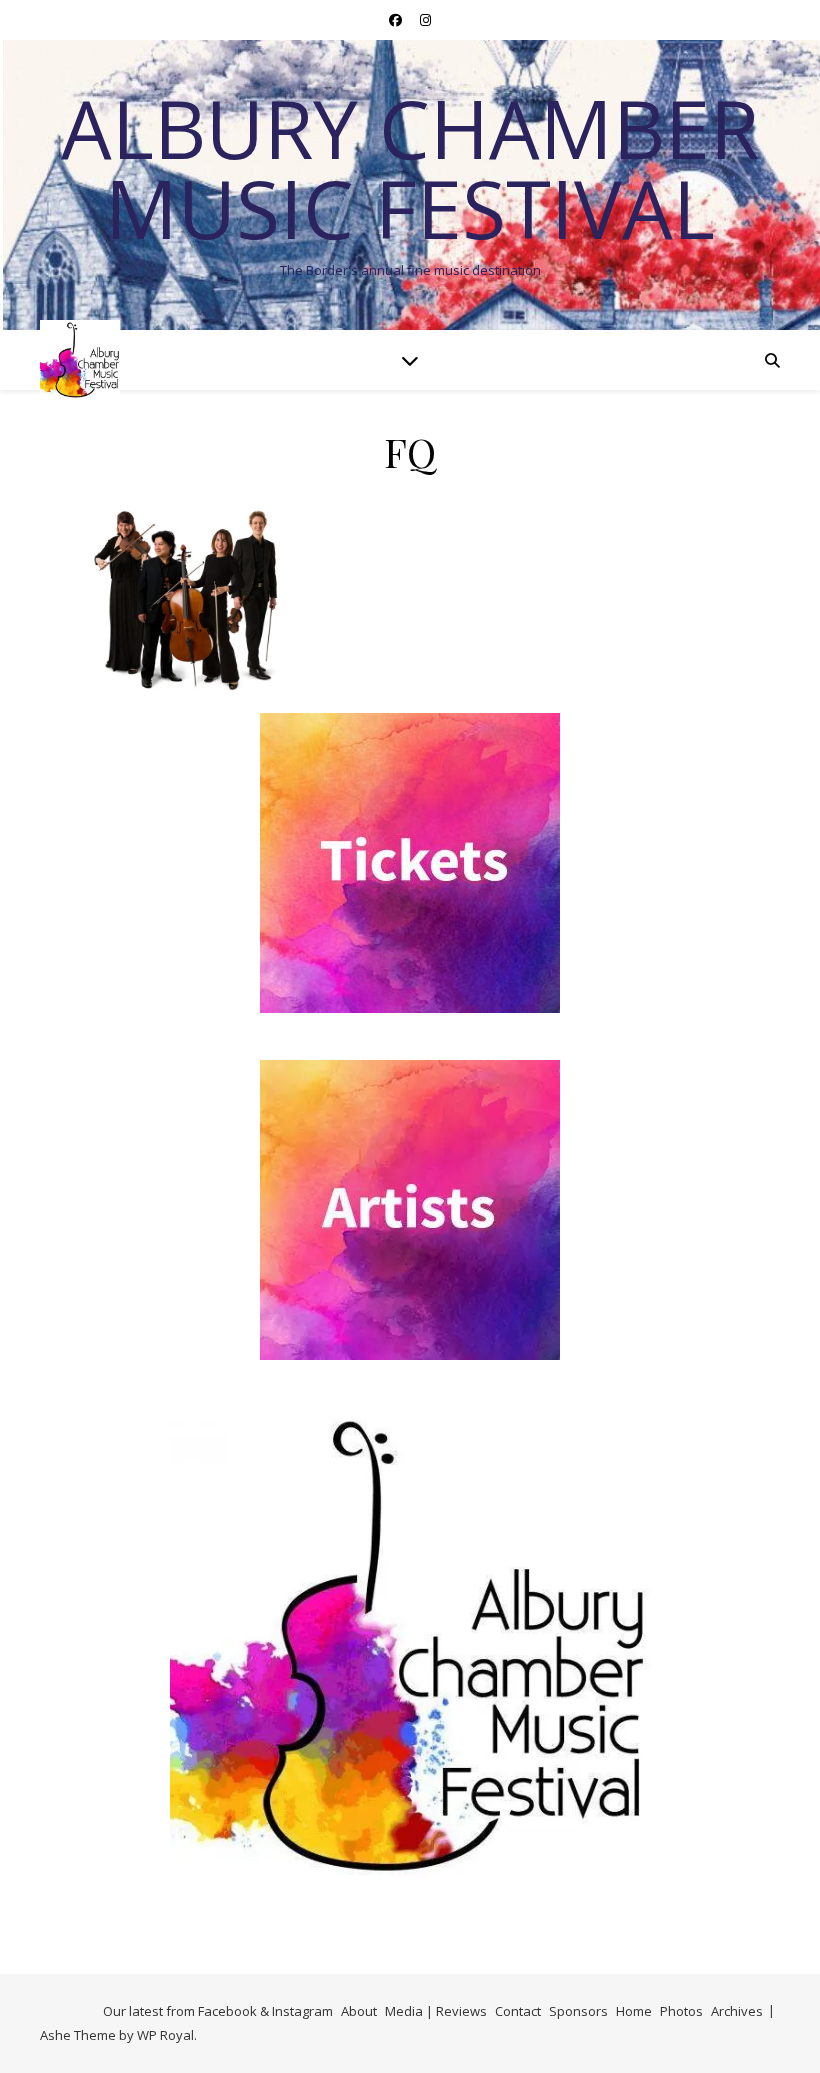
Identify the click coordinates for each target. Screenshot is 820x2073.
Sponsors (578, 2011)
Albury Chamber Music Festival (410, 168)
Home (634, 2011)
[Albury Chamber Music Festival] (80, 360)
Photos (681, 2011)
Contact (518, 2011)
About (359, 2011)
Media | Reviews (436, 2011)
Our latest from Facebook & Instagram (218, 2011)
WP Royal (165, 2035)
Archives (737, 2011)
